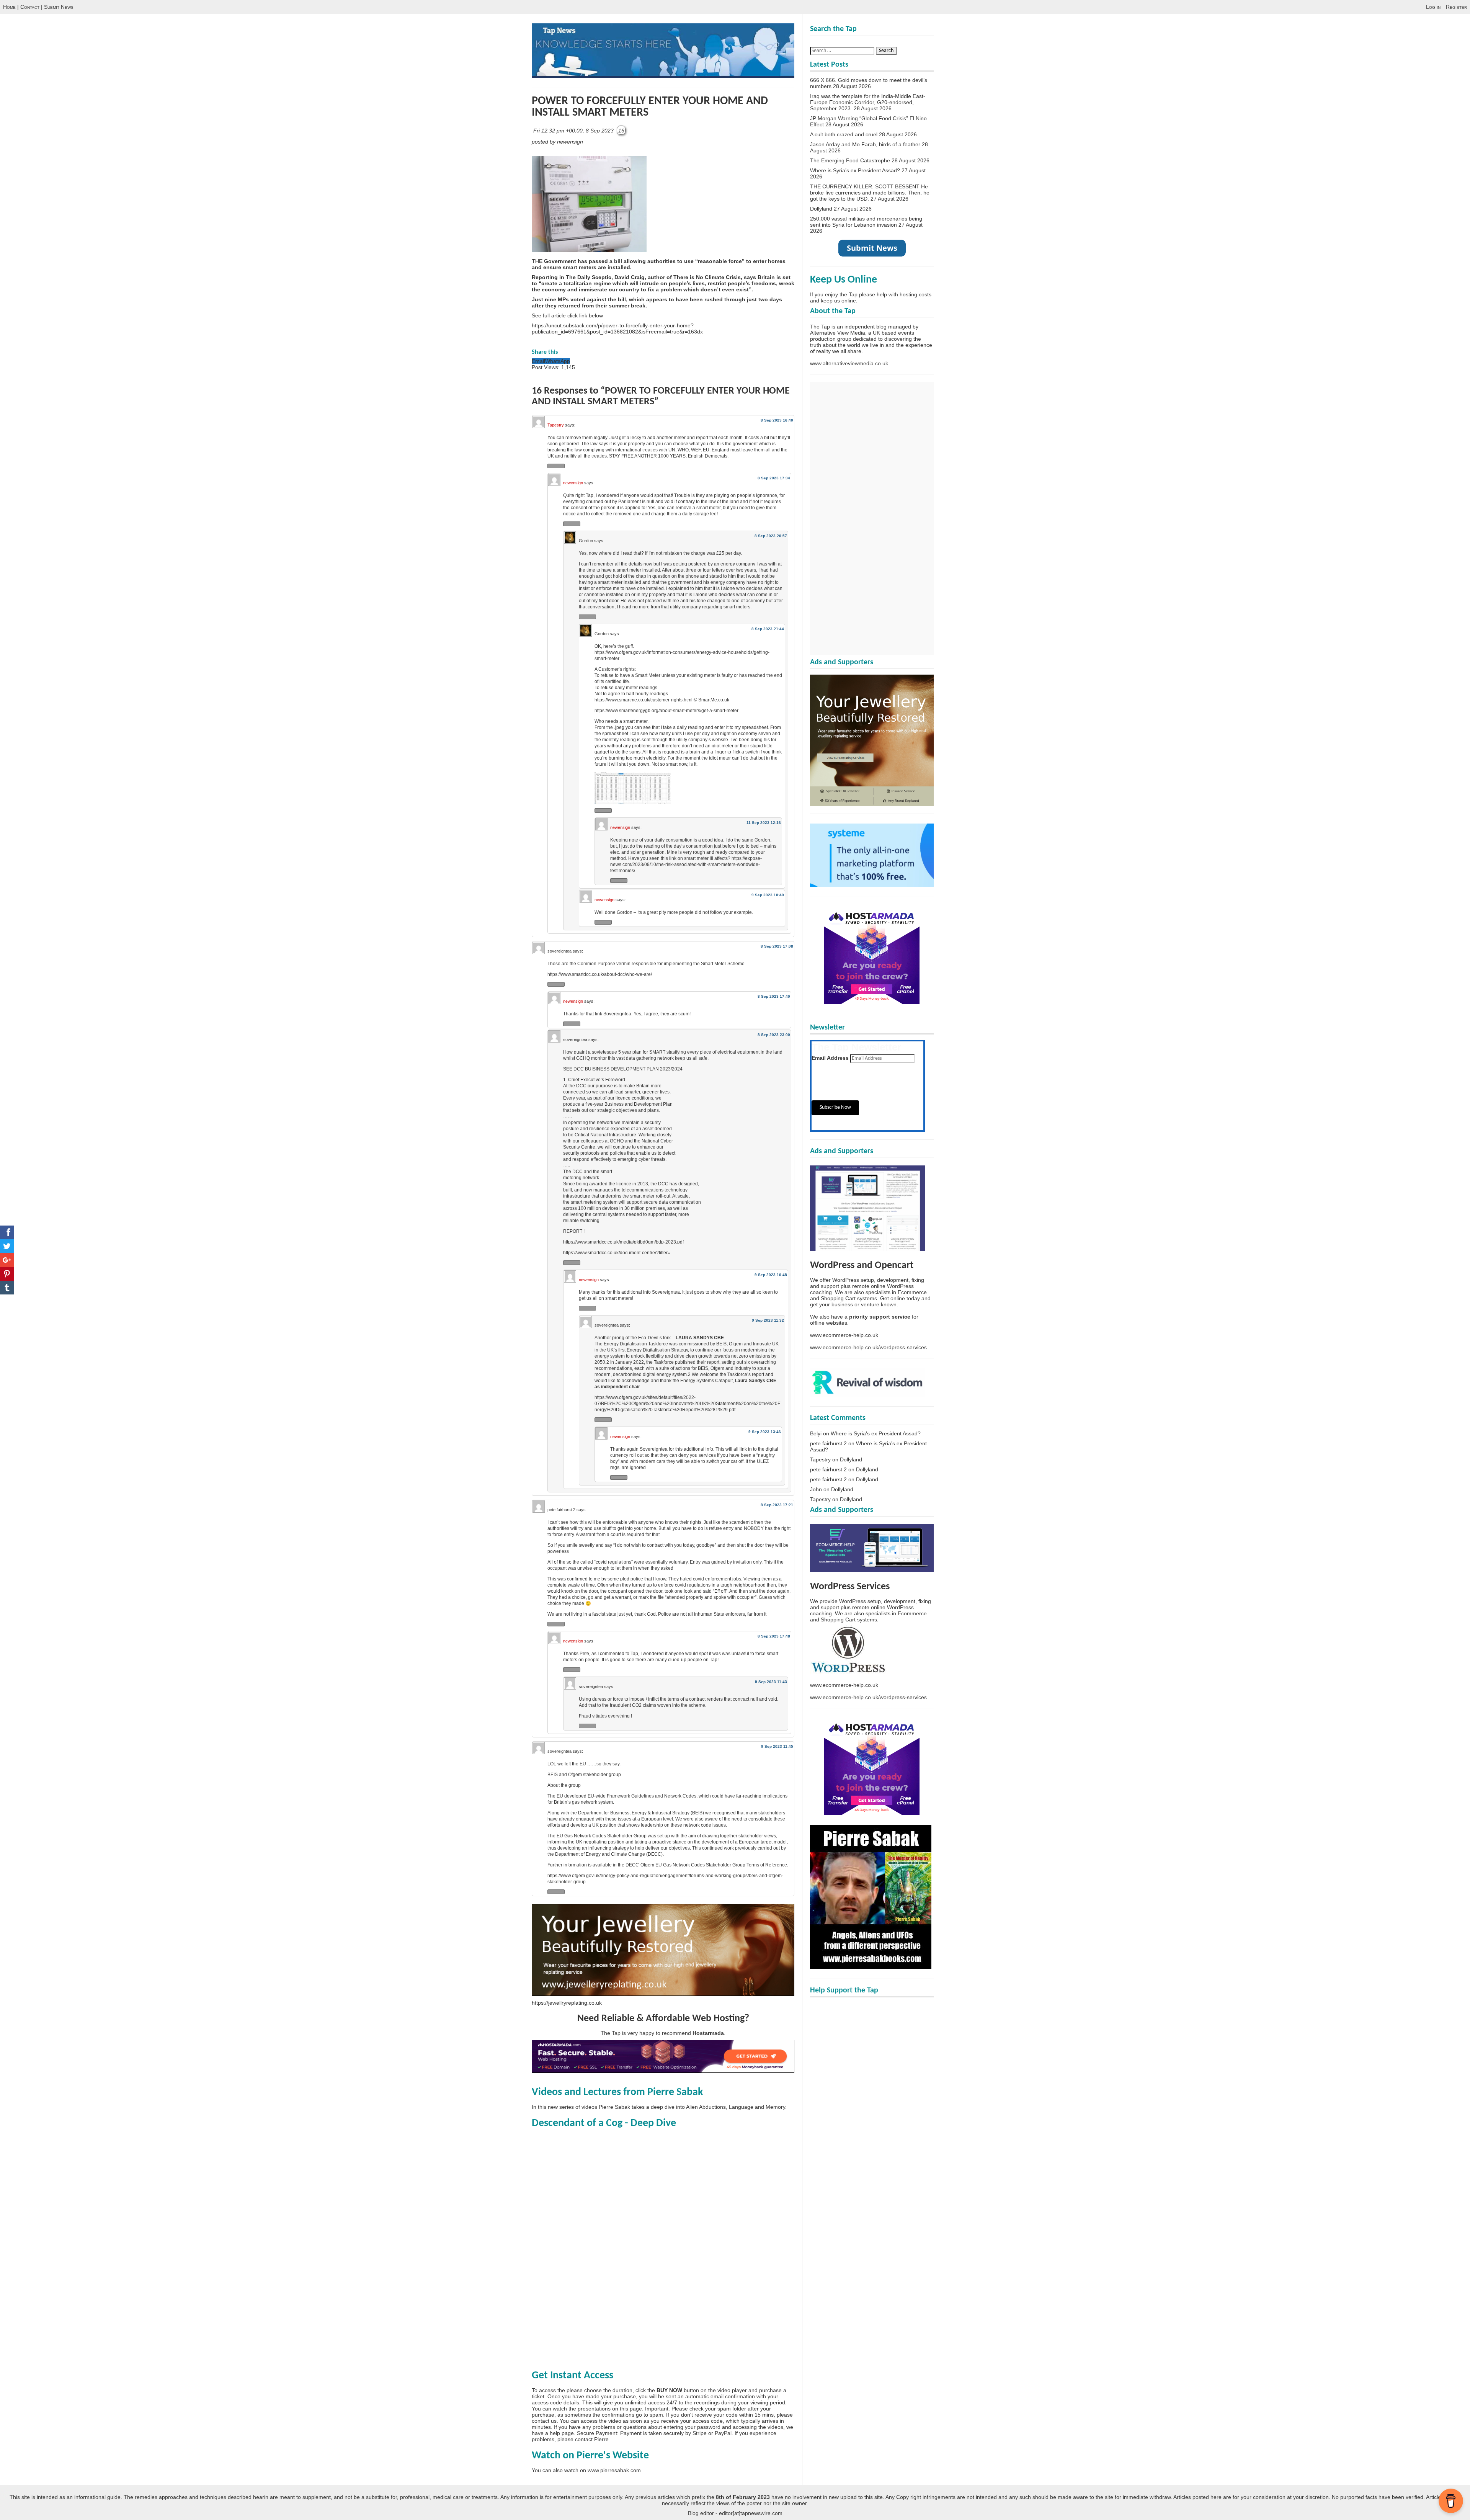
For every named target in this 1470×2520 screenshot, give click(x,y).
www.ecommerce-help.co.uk (844, 1335)
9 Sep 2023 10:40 (768, 895)
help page (562, 2433)
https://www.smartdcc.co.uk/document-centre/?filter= (617, 1253)
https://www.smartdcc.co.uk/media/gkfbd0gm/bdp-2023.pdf (623, 1242)
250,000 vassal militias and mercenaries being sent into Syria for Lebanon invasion (866, 222)
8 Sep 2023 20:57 (771, 536)
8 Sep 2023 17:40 (774, 996)
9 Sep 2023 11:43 (771, 1682)
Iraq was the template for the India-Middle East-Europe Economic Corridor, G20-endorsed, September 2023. (868, 102)
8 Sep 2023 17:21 (777, 1505)
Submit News (59, 7)
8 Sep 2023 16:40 (777, 420)
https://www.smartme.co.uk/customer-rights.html (644, 700)
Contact (30, 7)
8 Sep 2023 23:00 (774, 1035)
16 (621, 131)
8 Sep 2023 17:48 (774, 1636)
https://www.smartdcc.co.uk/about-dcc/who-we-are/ (600, 974)
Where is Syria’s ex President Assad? (855, 170)
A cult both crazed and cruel (844, 134)
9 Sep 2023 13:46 (765, 1432)
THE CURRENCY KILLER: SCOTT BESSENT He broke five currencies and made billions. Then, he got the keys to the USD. (870, 193)
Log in (1433, 7)
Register (1456, 7)
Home (9, 7)
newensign (573, 483)
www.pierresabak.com (614, 2470)
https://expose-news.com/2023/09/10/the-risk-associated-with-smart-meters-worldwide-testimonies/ (686, 865)
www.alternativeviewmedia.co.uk (849, 363)
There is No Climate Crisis (707, 277)
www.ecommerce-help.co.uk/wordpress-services (868, 1347)
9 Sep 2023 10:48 (771, 1275)
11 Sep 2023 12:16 (764, 823)
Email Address (830, 1058)
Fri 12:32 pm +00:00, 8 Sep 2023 (574, 131)
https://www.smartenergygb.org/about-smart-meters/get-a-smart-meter (666, 711)
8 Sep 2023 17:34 (774, 478)
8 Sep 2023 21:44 (768, 629)
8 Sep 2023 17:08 (777, 946)
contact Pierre (592, 2439)
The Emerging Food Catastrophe (850, 160)
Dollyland (821, 209)
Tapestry (556, 425)
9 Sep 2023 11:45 (777, 1746)
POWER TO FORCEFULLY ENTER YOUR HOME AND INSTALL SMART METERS (650, 107)
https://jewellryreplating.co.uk (567, 2003)
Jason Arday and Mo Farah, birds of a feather (865, 144)
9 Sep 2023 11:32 (768, 1320)
